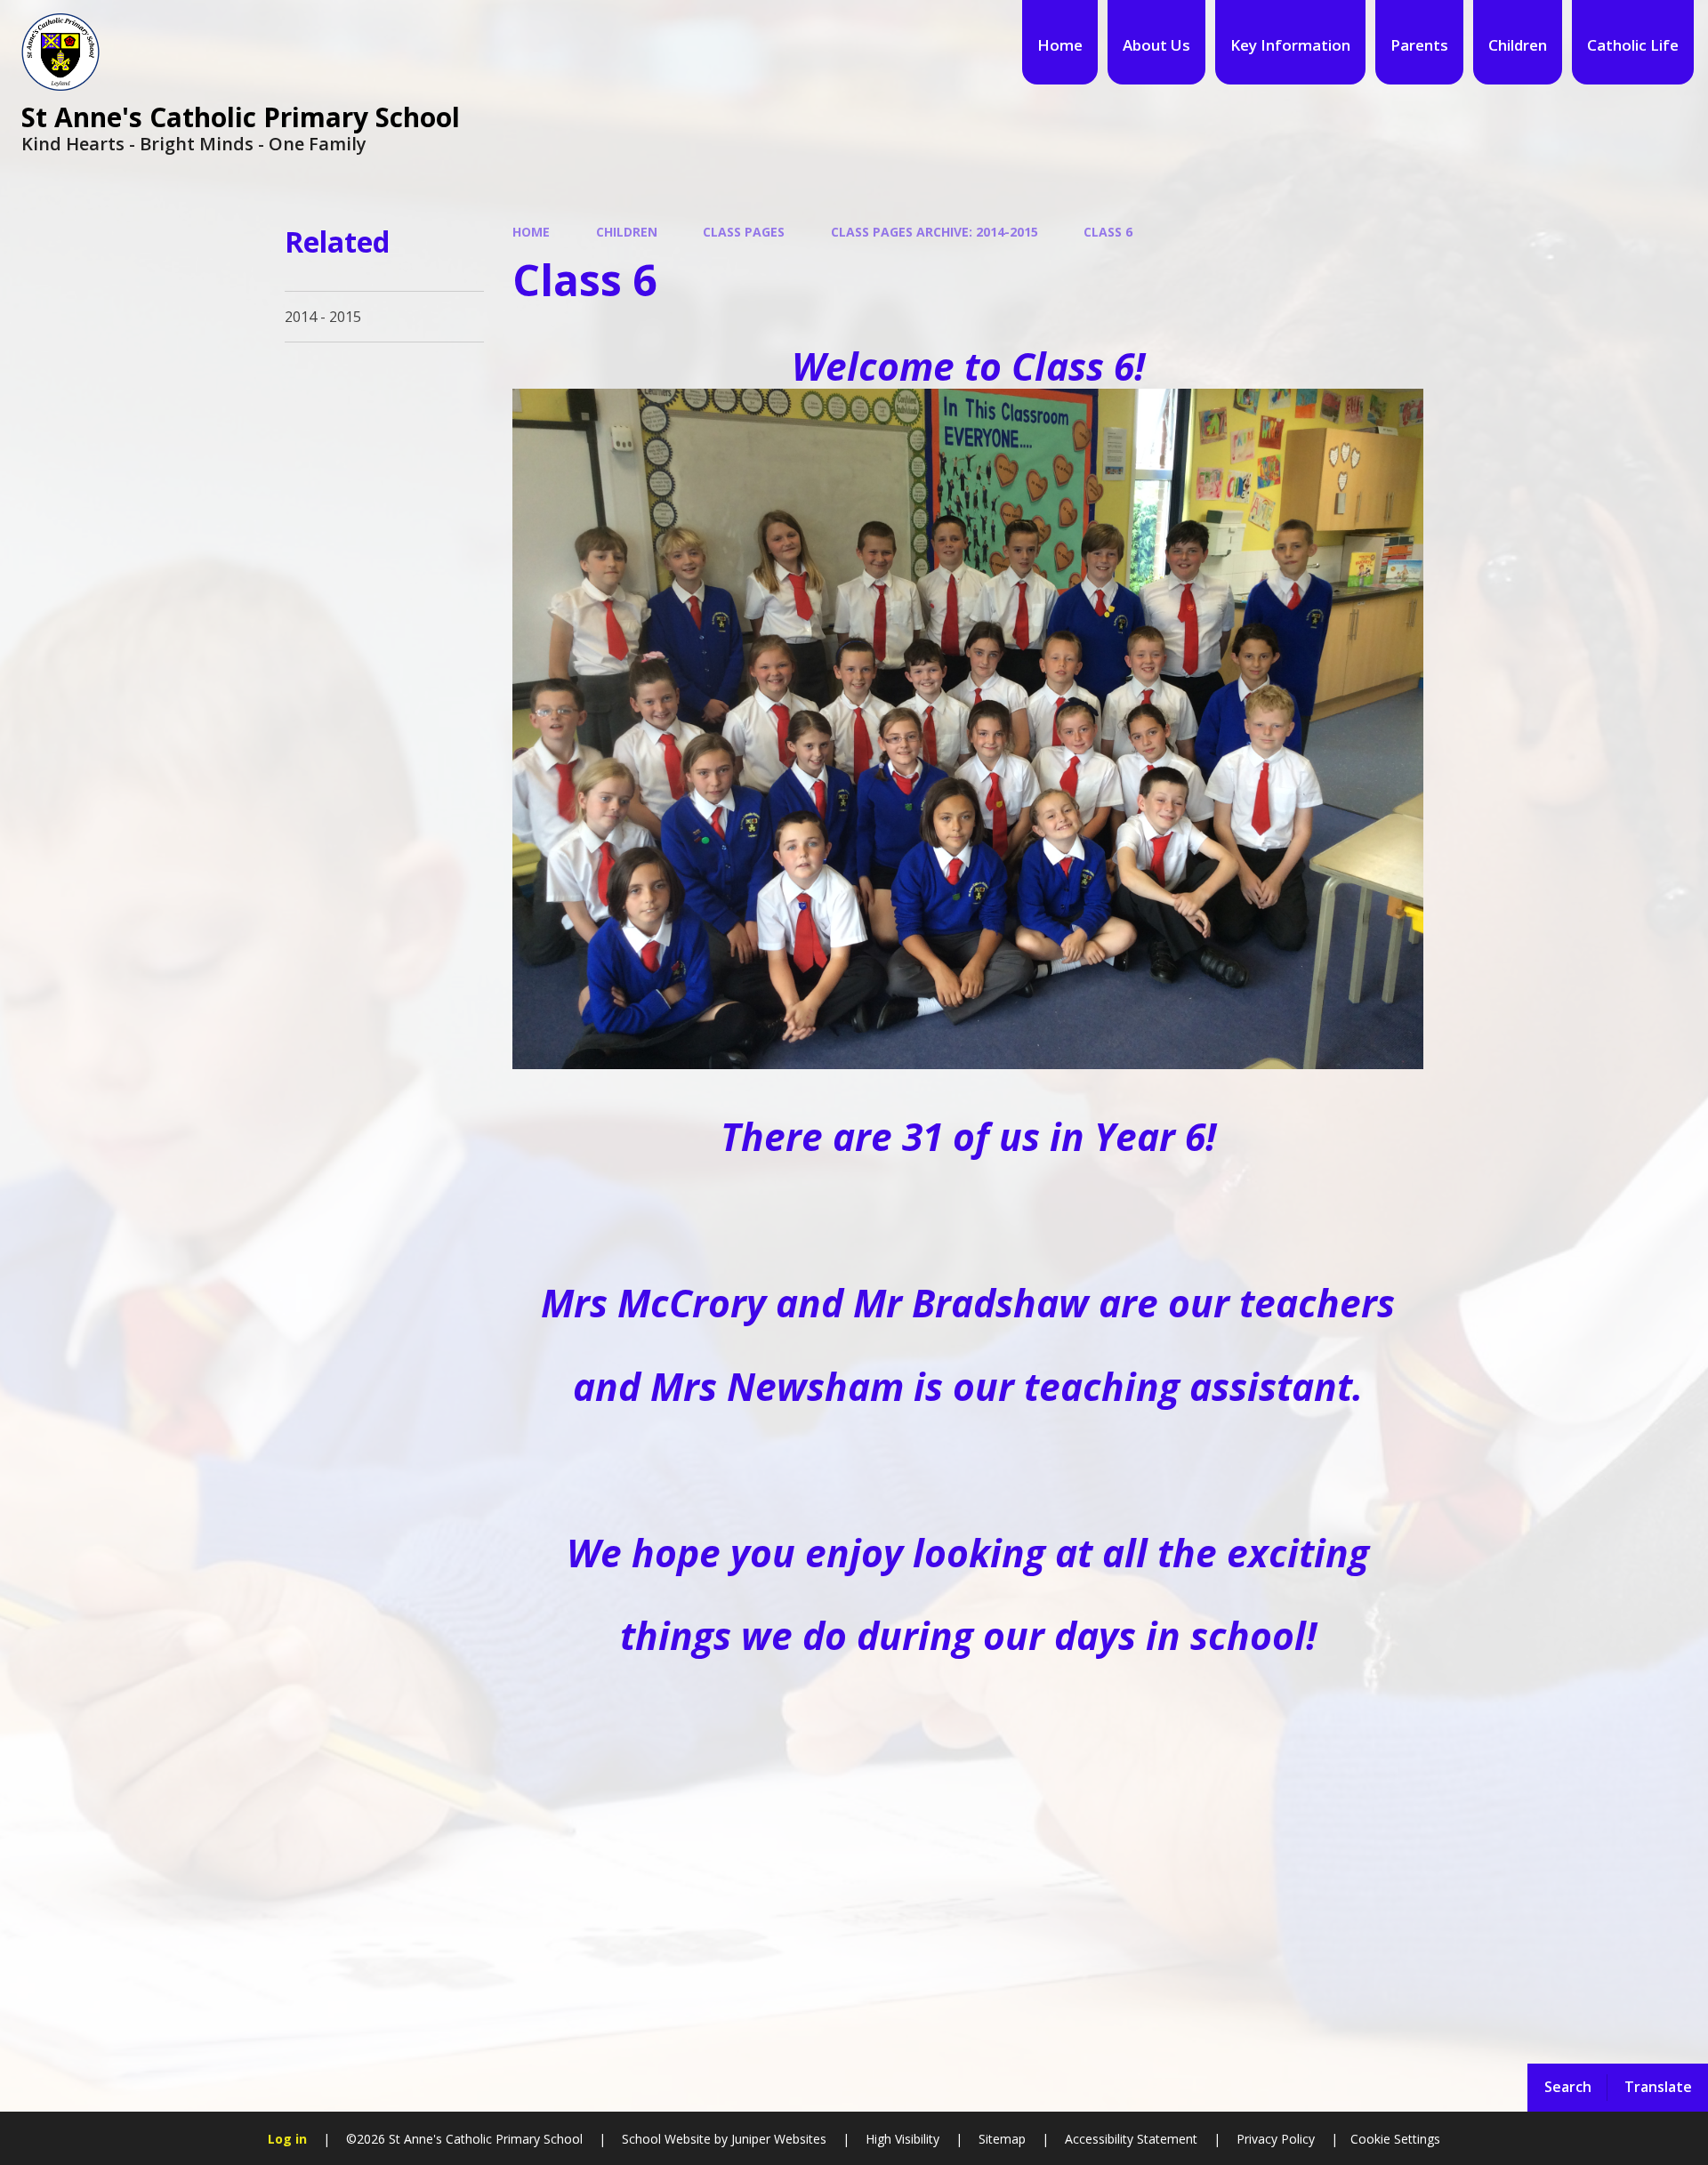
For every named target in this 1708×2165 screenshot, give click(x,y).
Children (627, 232)
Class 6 (1108, 232)
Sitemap (1002, 2139)
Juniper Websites (777, 2139)
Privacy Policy (1276, 2139)
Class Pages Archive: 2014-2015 (935, 232)
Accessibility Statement (1131, 2139)
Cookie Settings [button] (1395, 2139)
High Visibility (902, 2139)
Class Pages (744, 232)
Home (531, 232)
